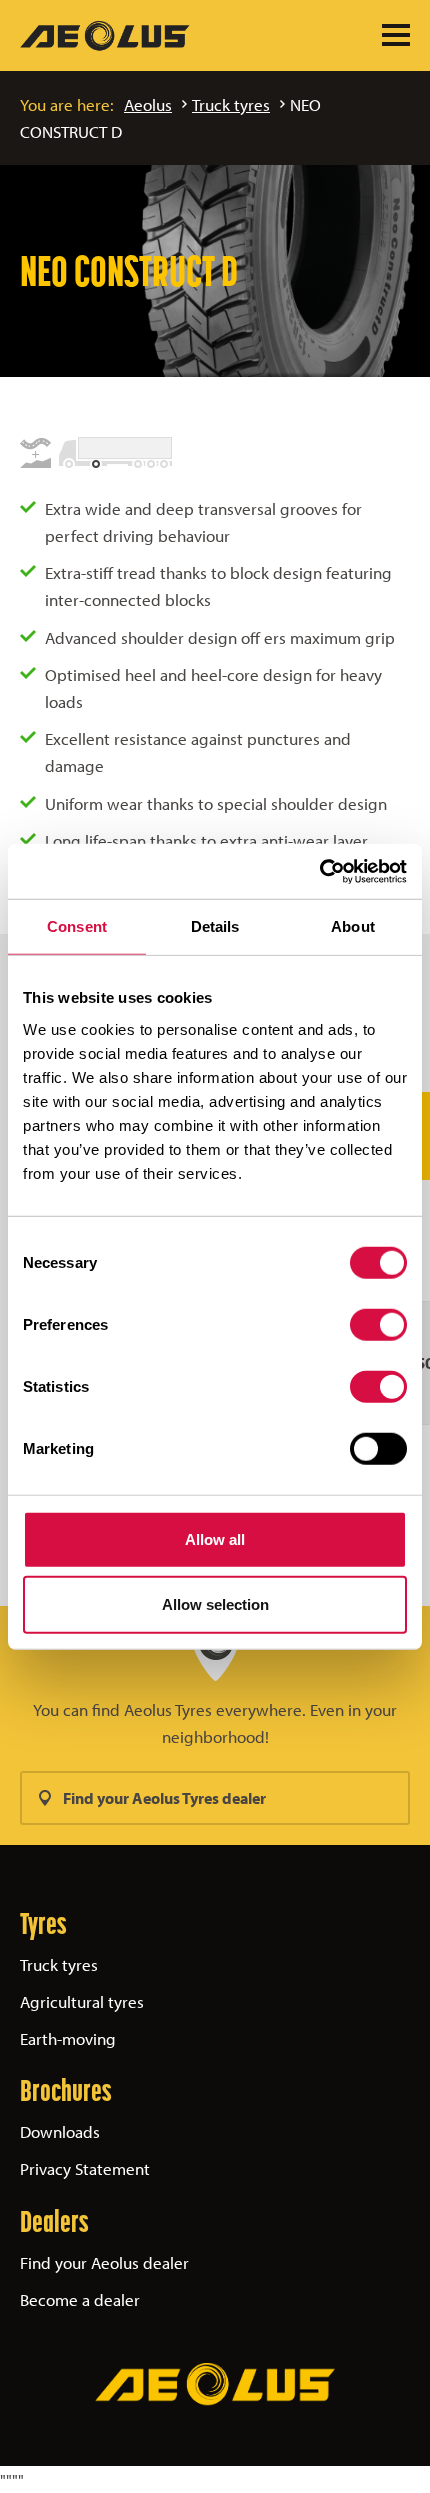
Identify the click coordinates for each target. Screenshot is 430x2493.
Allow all (215, 1538)
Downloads (60, 2131)
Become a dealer (80, 2299)
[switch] (378, 1324)
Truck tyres (231, 104)
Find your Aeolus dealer (104, 2262)
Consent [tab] (77, 926)
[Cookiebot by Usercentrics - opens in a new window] (319, 871)
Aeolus (148, 104)
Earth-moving (68, 2038)
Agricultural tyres (82, 2001)
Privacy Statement (85, 2168)
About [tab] (353, 926)
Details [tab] (215, 926)
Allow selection (215, 1604)
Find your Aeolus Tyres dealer (164, 1798)
